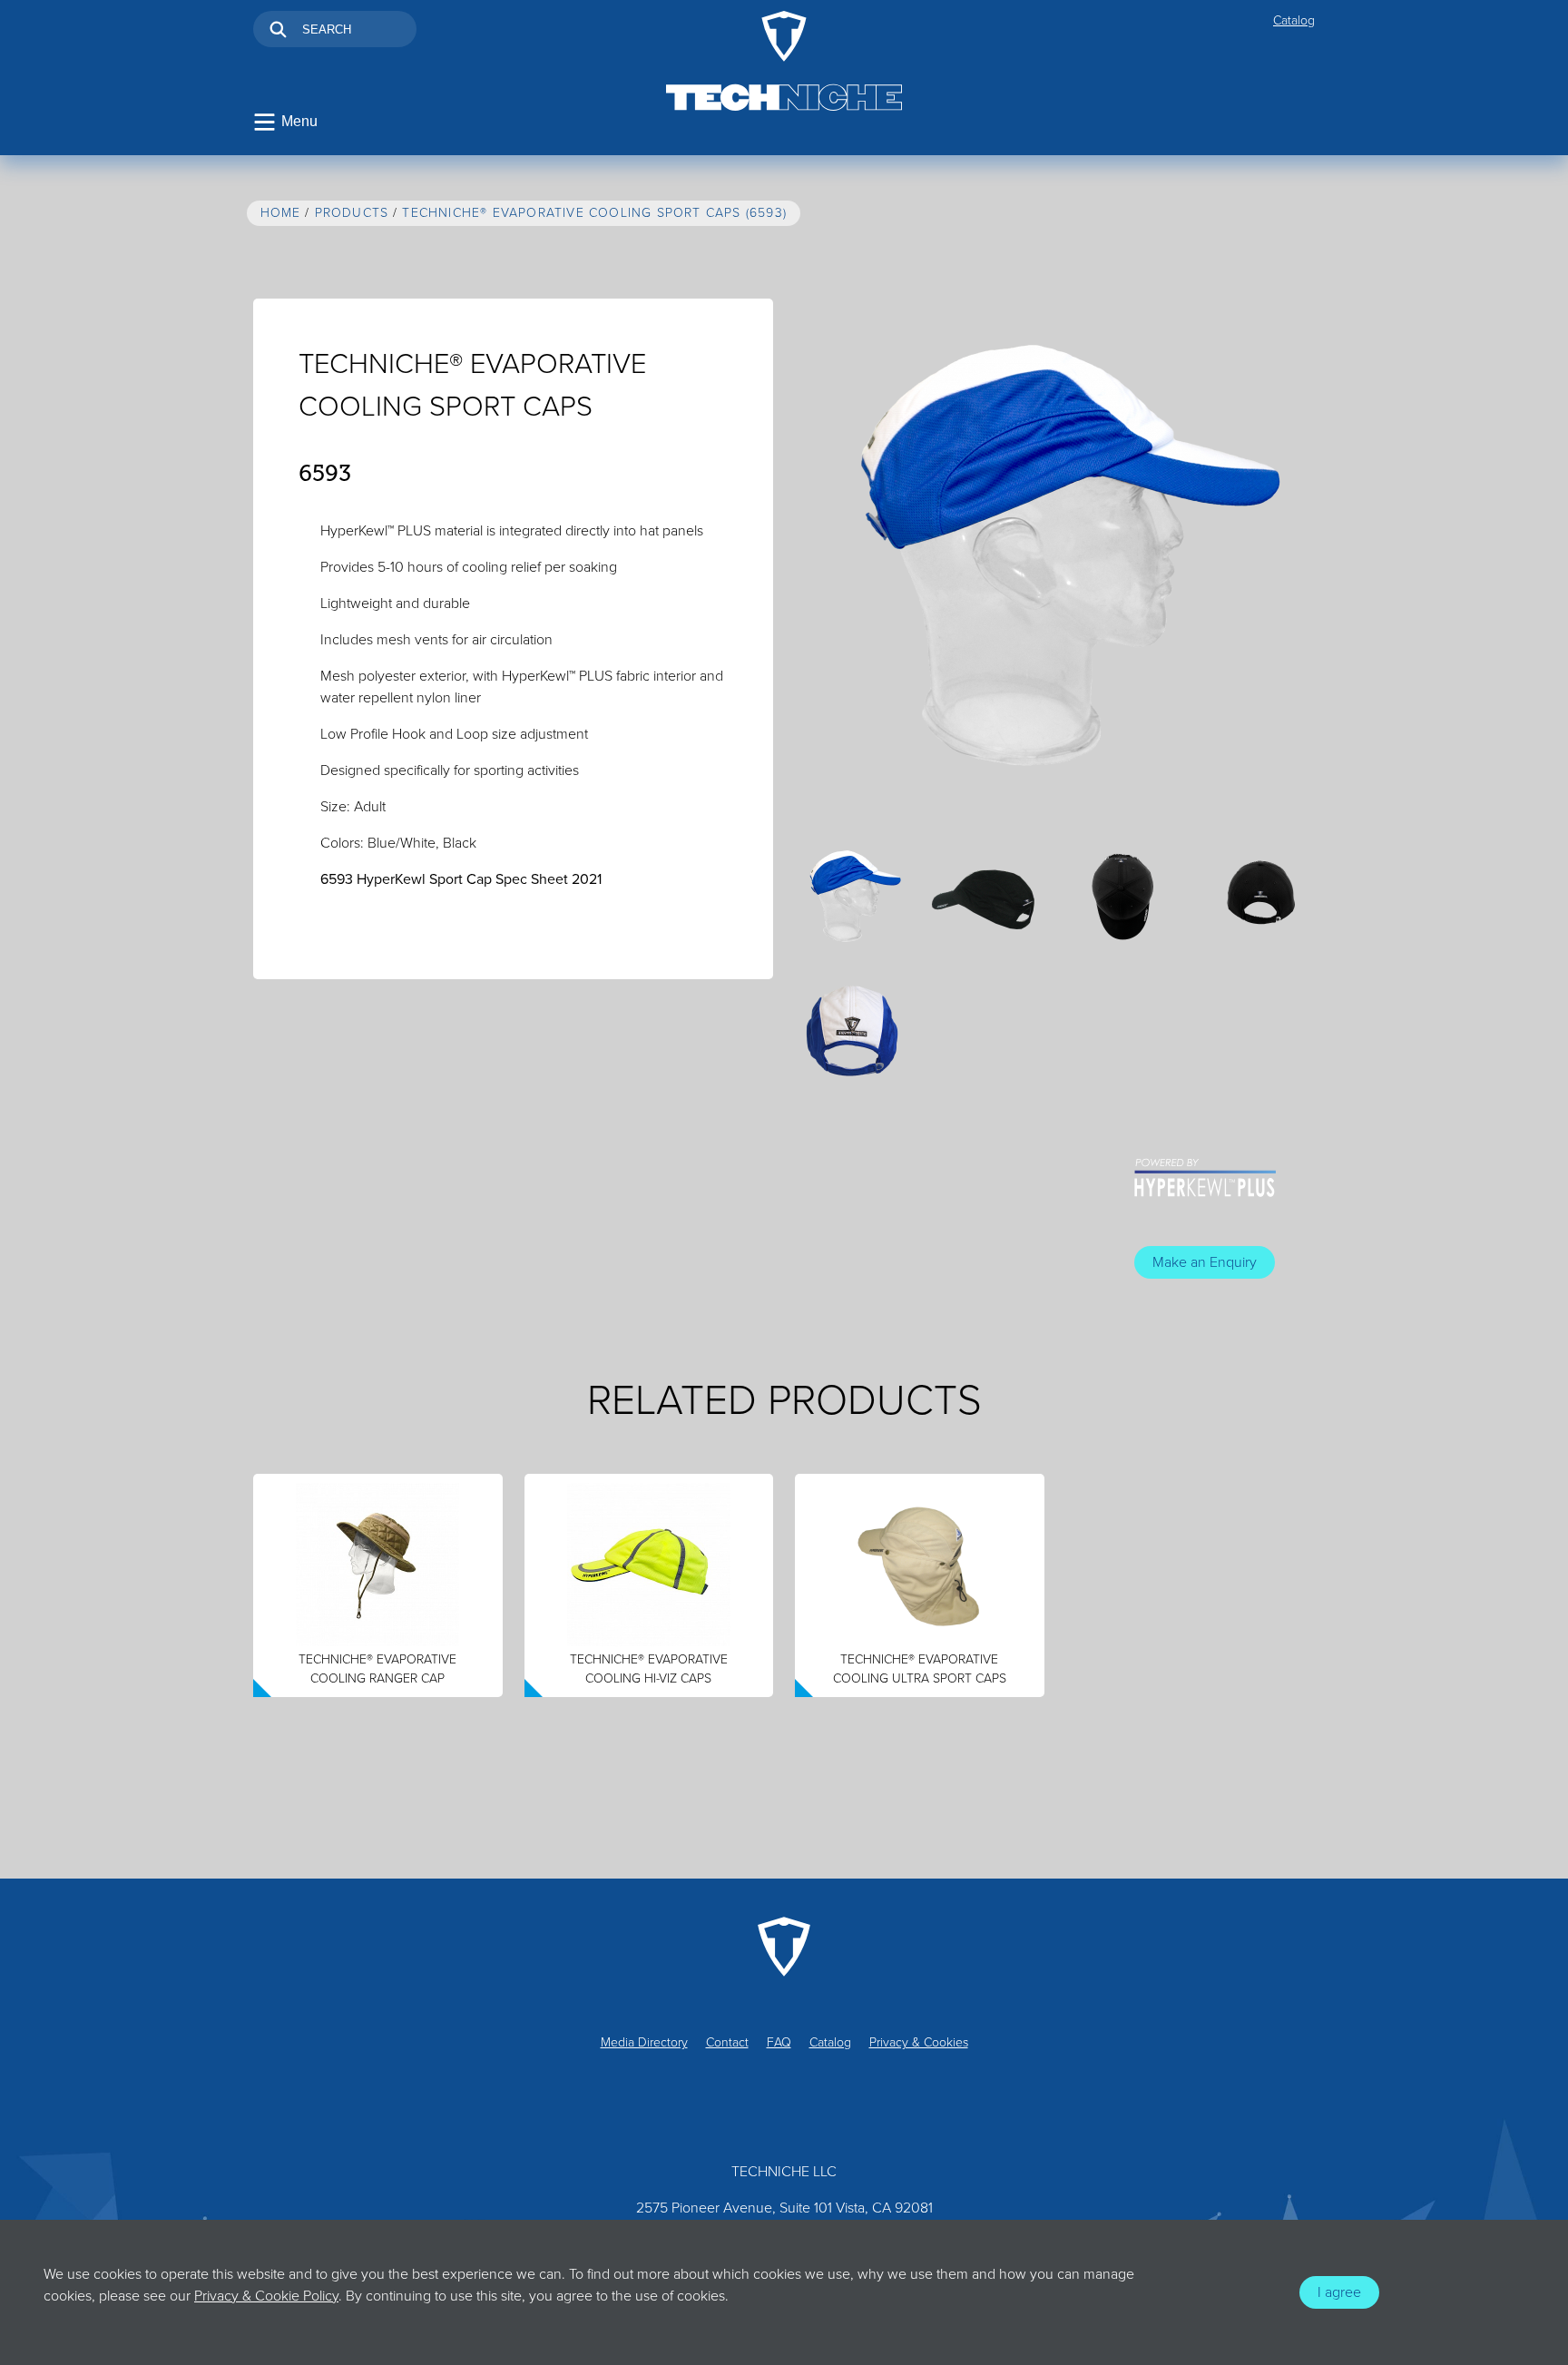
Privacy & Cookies (919, 2042)
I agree (1339, 2292)
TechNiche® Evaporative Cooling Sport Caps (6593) (594, 213)
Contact (727, 2042)
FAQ (779, 2042)
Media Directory (644, 2042)
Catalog (1294, 20)
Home (281, 213)
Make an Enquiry (1205, 1262)
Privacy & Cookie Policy (266, 2296)
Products (352, 213)
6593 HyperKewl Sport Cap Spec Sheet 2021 (461, 879)
